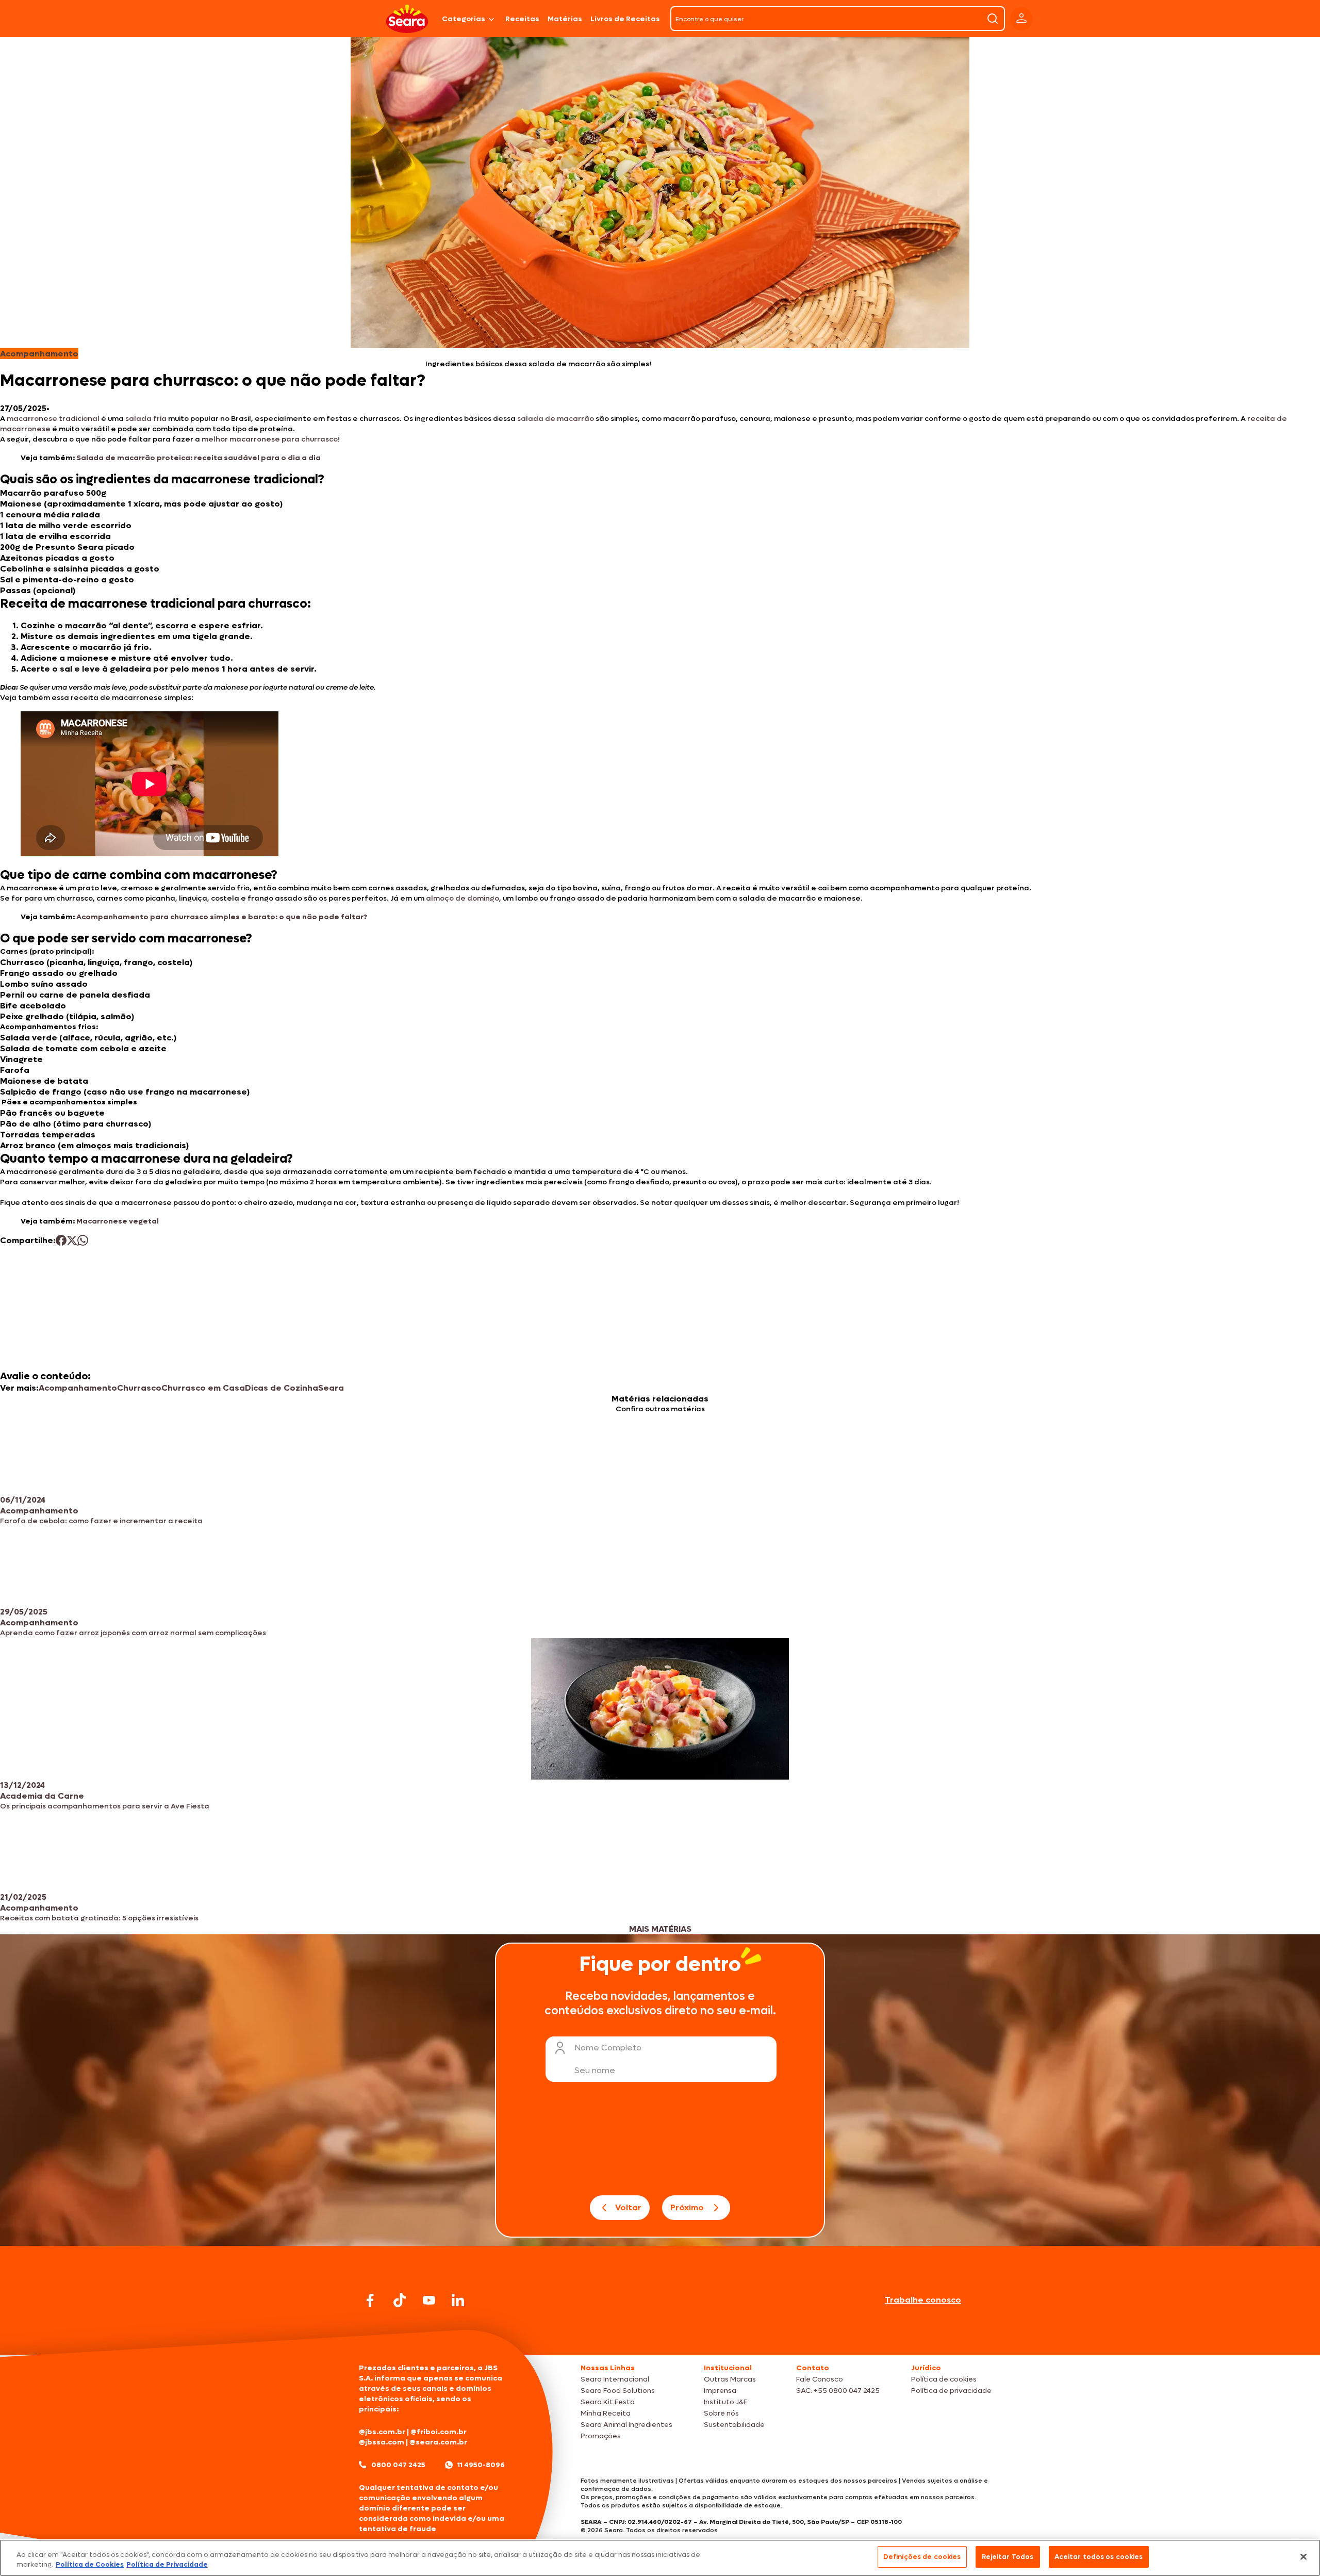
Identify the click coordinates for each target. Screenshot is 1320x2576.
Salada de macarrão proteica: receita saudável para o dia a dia (199, 458)
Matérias (565, 19)
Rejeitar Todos (1008, 2557)
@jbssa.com (382, 2442)
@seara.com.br (438, 2442)
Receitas (522, 19)
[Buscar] (993, 19)
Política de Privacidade (167, 2565)
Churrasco (139, 1388)
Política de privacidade (951, 2391)
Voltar (628, 2207)
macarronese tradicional (53, 419)
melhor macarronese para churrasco (270, 439)
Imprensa (720, 2391)
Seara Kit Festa (608, 2402)
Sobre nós (721, 2413)
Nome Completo (608, 2048)
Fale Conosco (820, 2379)
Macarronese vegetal (118, 1221)
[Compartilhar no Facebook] (61, 1240)
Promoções (601, 2436)
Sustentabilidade (734, 2425)
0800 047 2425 (398, 2465)
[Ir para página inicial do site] (660, 2335)
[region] (660, 2558)
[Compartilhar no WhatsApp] (83, 1240)
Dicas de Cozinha (282, 1388)
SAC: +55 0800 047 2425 (838, 2391)
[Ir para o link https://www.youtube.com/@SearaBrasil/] (429, 2300)
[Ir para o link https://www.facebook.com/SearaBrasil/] (370, 2300)
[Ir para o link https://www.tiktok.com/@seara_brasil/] (400, 2300)
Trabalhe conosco (923, 2300)
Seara (331, 1388)
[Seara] (407, 19)
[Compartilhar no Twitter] (72, 1240)
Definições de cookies (922, 2557)
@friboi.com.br (439, 2432)
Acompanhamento (78, 1388)
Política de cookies (944, 2379)
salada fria (146, 419)
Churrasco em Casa (203, 1388)
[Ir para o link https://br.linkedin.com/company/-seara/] (458, 2300)
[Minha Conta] (1021, 19)
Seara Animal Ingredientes (626, 2425)
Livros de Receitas (625, 19)
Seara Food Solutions (618, 2391)
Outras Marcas (730, 2379)
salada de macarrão (556, 419)
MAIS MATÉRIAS (660, 1929)
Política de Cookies (90, 2565)
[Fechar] (1303, 2556)
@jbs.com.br (382, 2432)
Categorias (464, 19)
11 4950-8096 (481, 2465)
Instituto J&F (725, 2402)
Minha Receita (606, 2413)
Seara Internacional (615, 2379)
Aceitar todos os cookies (1099, 2557)
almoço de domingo (463, 898)
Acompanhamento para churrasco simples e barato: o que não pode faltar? (222, 917)
